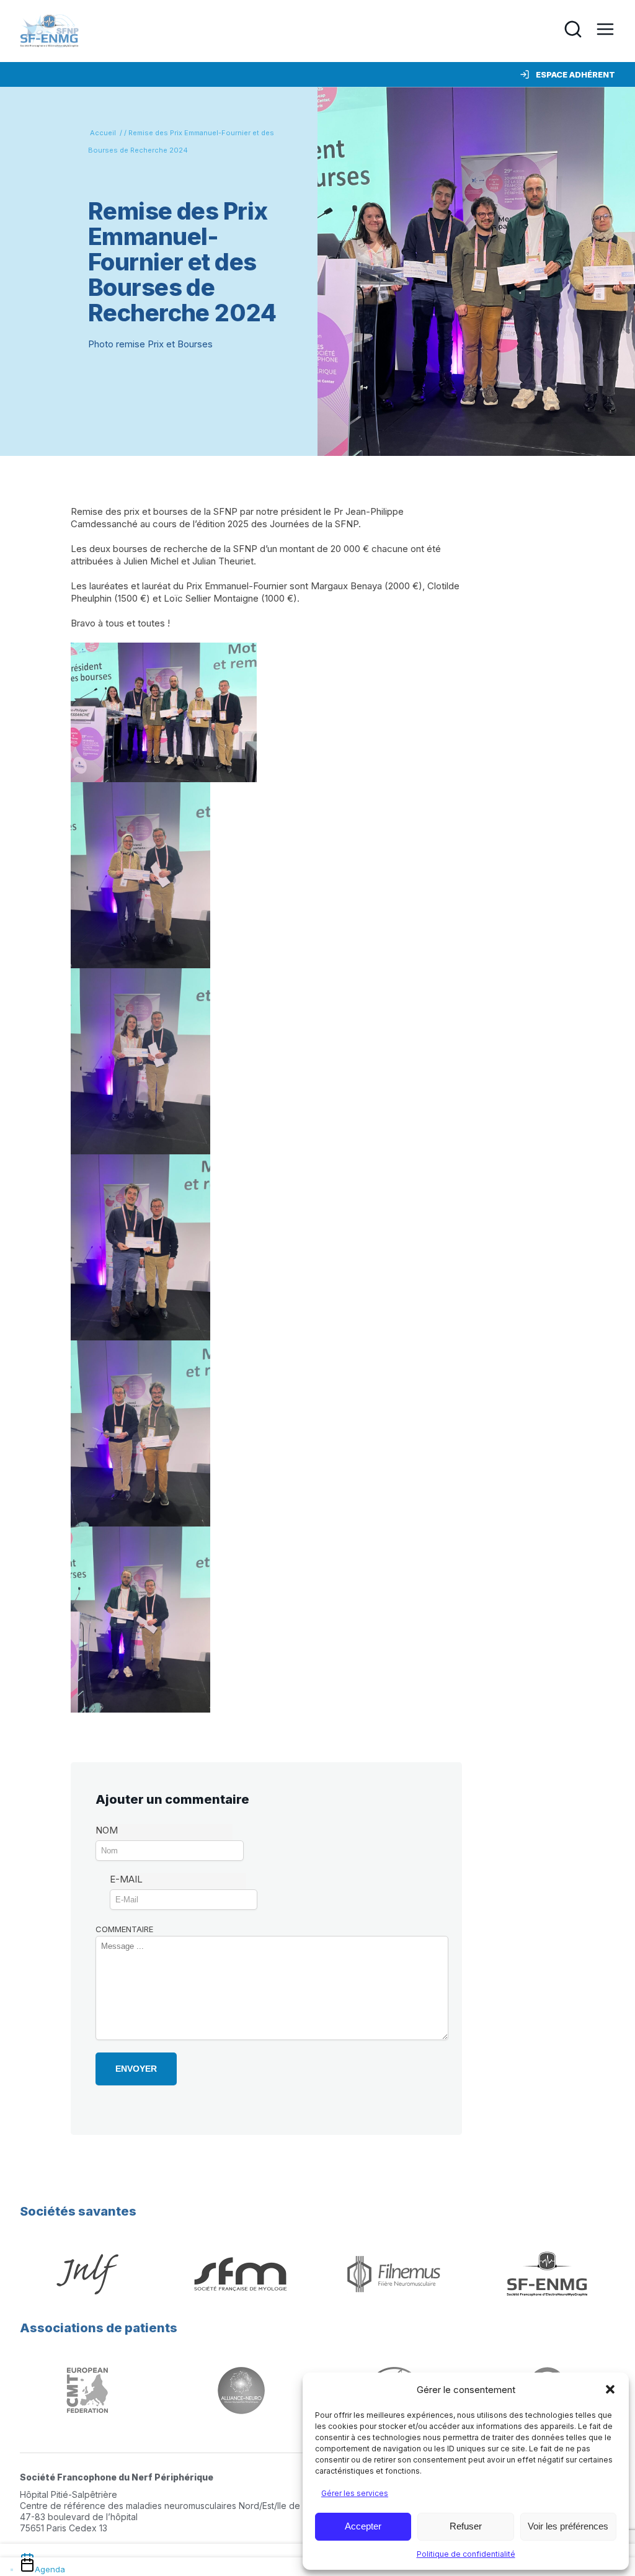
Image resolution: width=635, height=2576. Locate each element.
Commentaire (124, 1929)
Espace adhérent (575, 74)
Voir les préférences (568, 2526)
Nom (107, 1830)
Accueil (103, 133)
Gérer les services (355, 2493)
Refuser (466, 2526)
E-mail (126, 1879)
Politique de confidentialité (466, 2554)
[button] (610, 2389)
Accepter (363, 2526)
